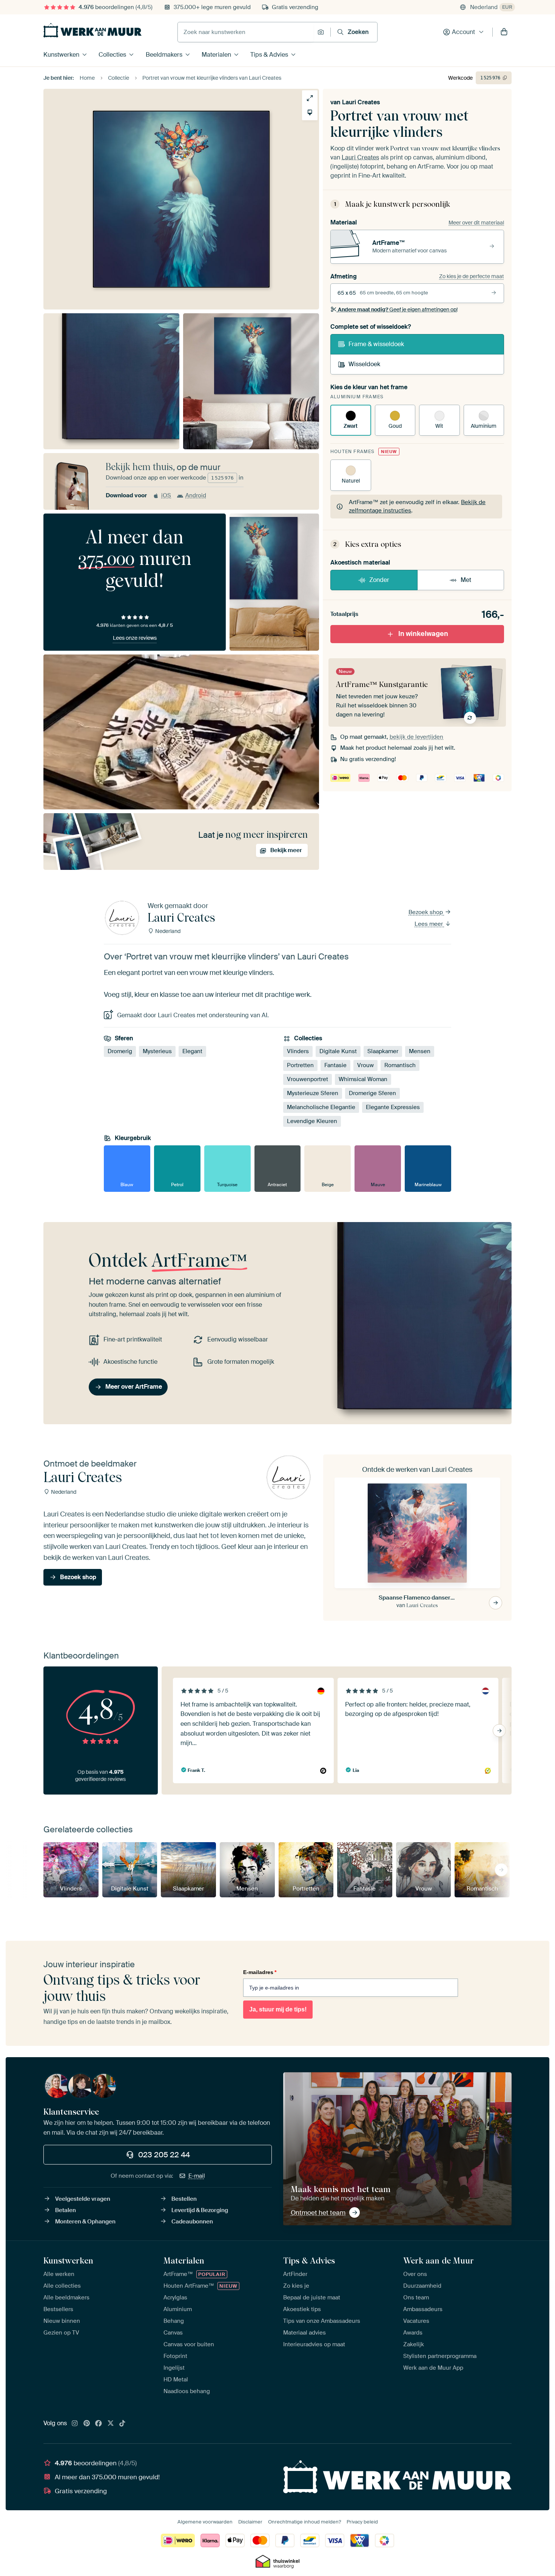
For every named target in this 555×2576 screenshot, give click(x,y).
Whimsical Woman (363, 1079)
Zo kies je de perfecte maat (472, 276)
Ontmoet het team (318, 2212)
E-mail (197, 2176)
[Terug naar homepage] (92, 30)
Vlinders (298, 1051)
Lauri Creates (361, 102)
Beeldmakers (164, 55)
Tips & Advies (269, 55)
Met (466, 580)
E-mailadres (260, 1972)
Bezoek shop (426, 912)
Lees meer (429, 924)
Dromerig (120, 1051)
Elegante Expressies (393, 1107)
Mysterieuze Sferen (313, 1093)
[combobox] (246, 32)
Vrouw (365, 1065)
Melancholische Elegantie (321, 1107)
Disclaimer (250, 2522)
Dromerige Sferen (372, 1093)
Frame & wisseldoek (376, 344)
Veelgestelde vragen (83, 2199)
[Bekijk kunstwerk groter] (310, 98)
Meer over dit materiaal (476, 223)
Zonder (379, 580)
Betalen (66, 2210)
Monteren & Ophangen (85, 2222)
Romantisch (400, 1065)
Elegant (192, 1051)
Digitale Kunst (338, 1051)
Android (196, 495)
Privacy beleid (362, 2522)
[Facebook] (99, 2424)
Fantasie (335, 1065)
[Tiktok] (122, 2424)
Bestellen (184, 2199)
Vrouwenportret (308, 1079)
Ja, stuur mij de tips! (278, 2009)
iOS (166, 495)
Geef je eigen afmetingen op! (398, 309)
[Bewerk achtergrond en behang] (310, 112)
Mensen (420, 1051)
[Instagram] (75, 2424)
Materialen (216, 55)
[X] (111, 2424)
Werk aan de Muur (439, 2260)
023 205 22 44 (164, 2155)
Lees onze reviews (135, 638)
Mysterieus (157, 1051)
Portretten (300, 1065)
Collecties (112, 55)
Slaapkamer (383, 1051)
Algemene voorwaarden (205, 2522)
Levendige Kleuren (312, 1121)
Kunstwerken (61, 55)
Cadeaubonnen (192, 2222)
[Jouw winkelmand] (504, 32)
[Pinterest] (87, 2424)
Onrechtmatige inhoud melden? (304, 2522)
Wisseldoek (364, 364)
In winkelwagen (423, 634)
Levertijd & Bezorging (200, 2210)
